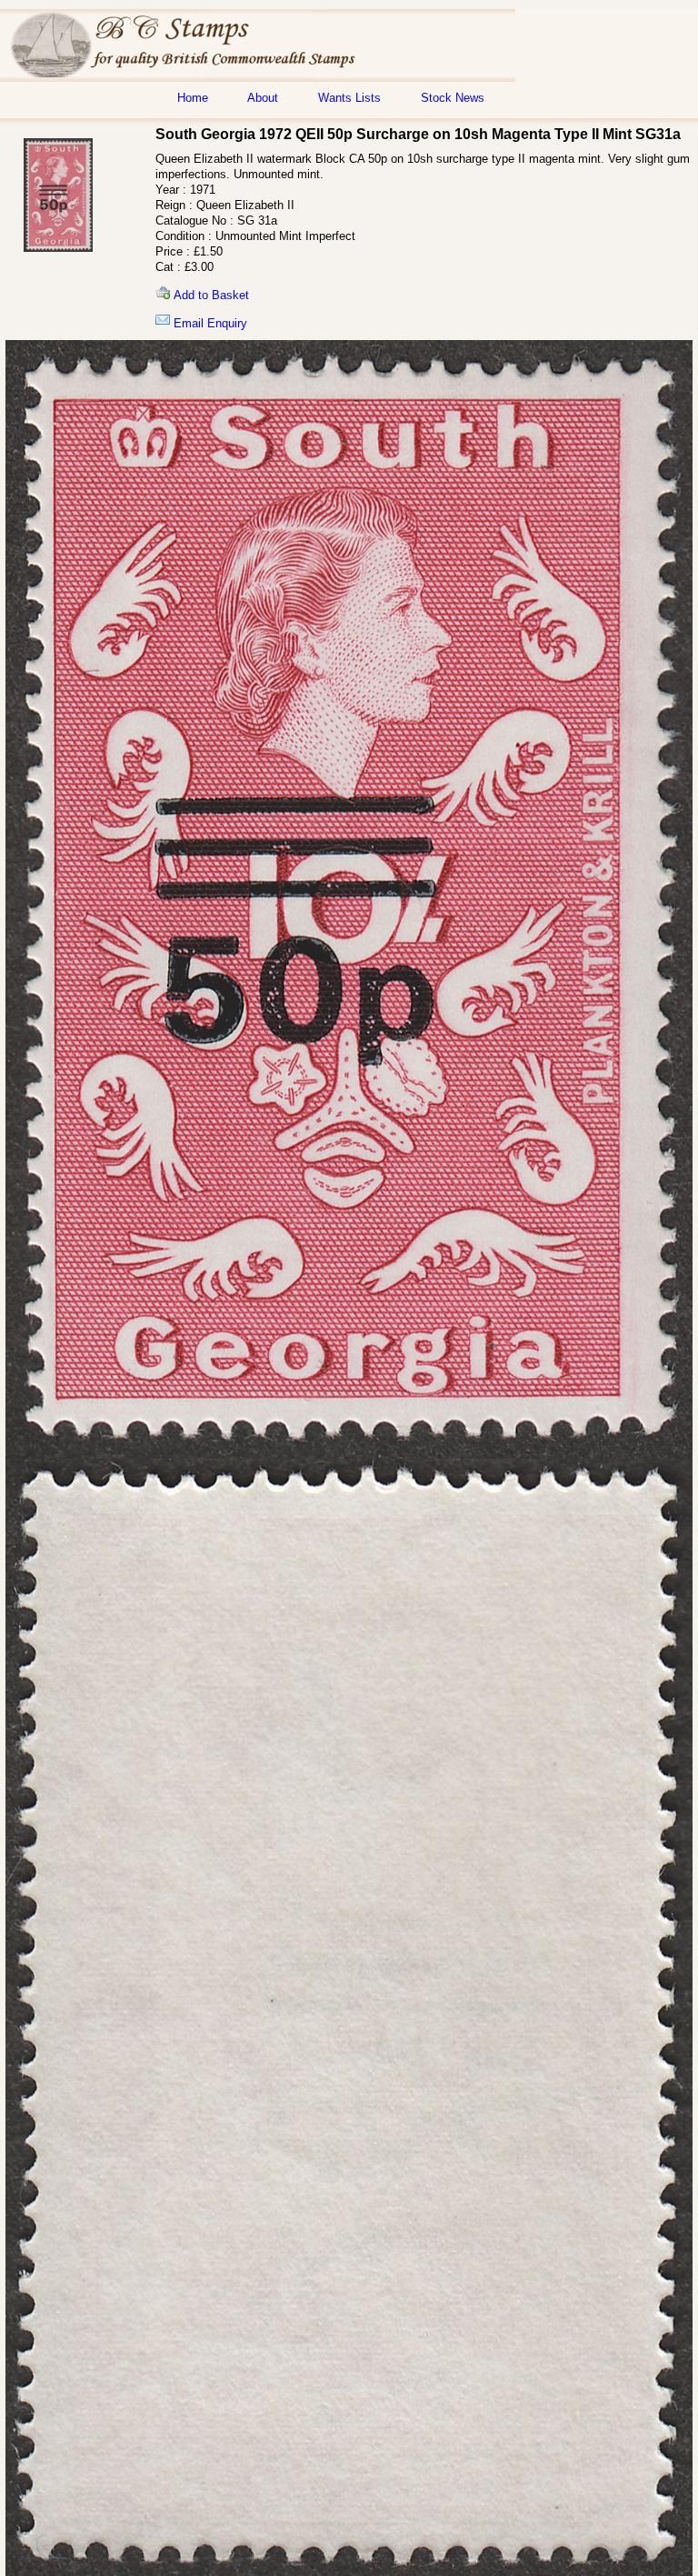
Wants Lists (349, 98)
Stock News (453, 98)
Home (193, 98)
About (263, 98)
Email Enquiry (209, 323)
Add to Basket (209, 295)
